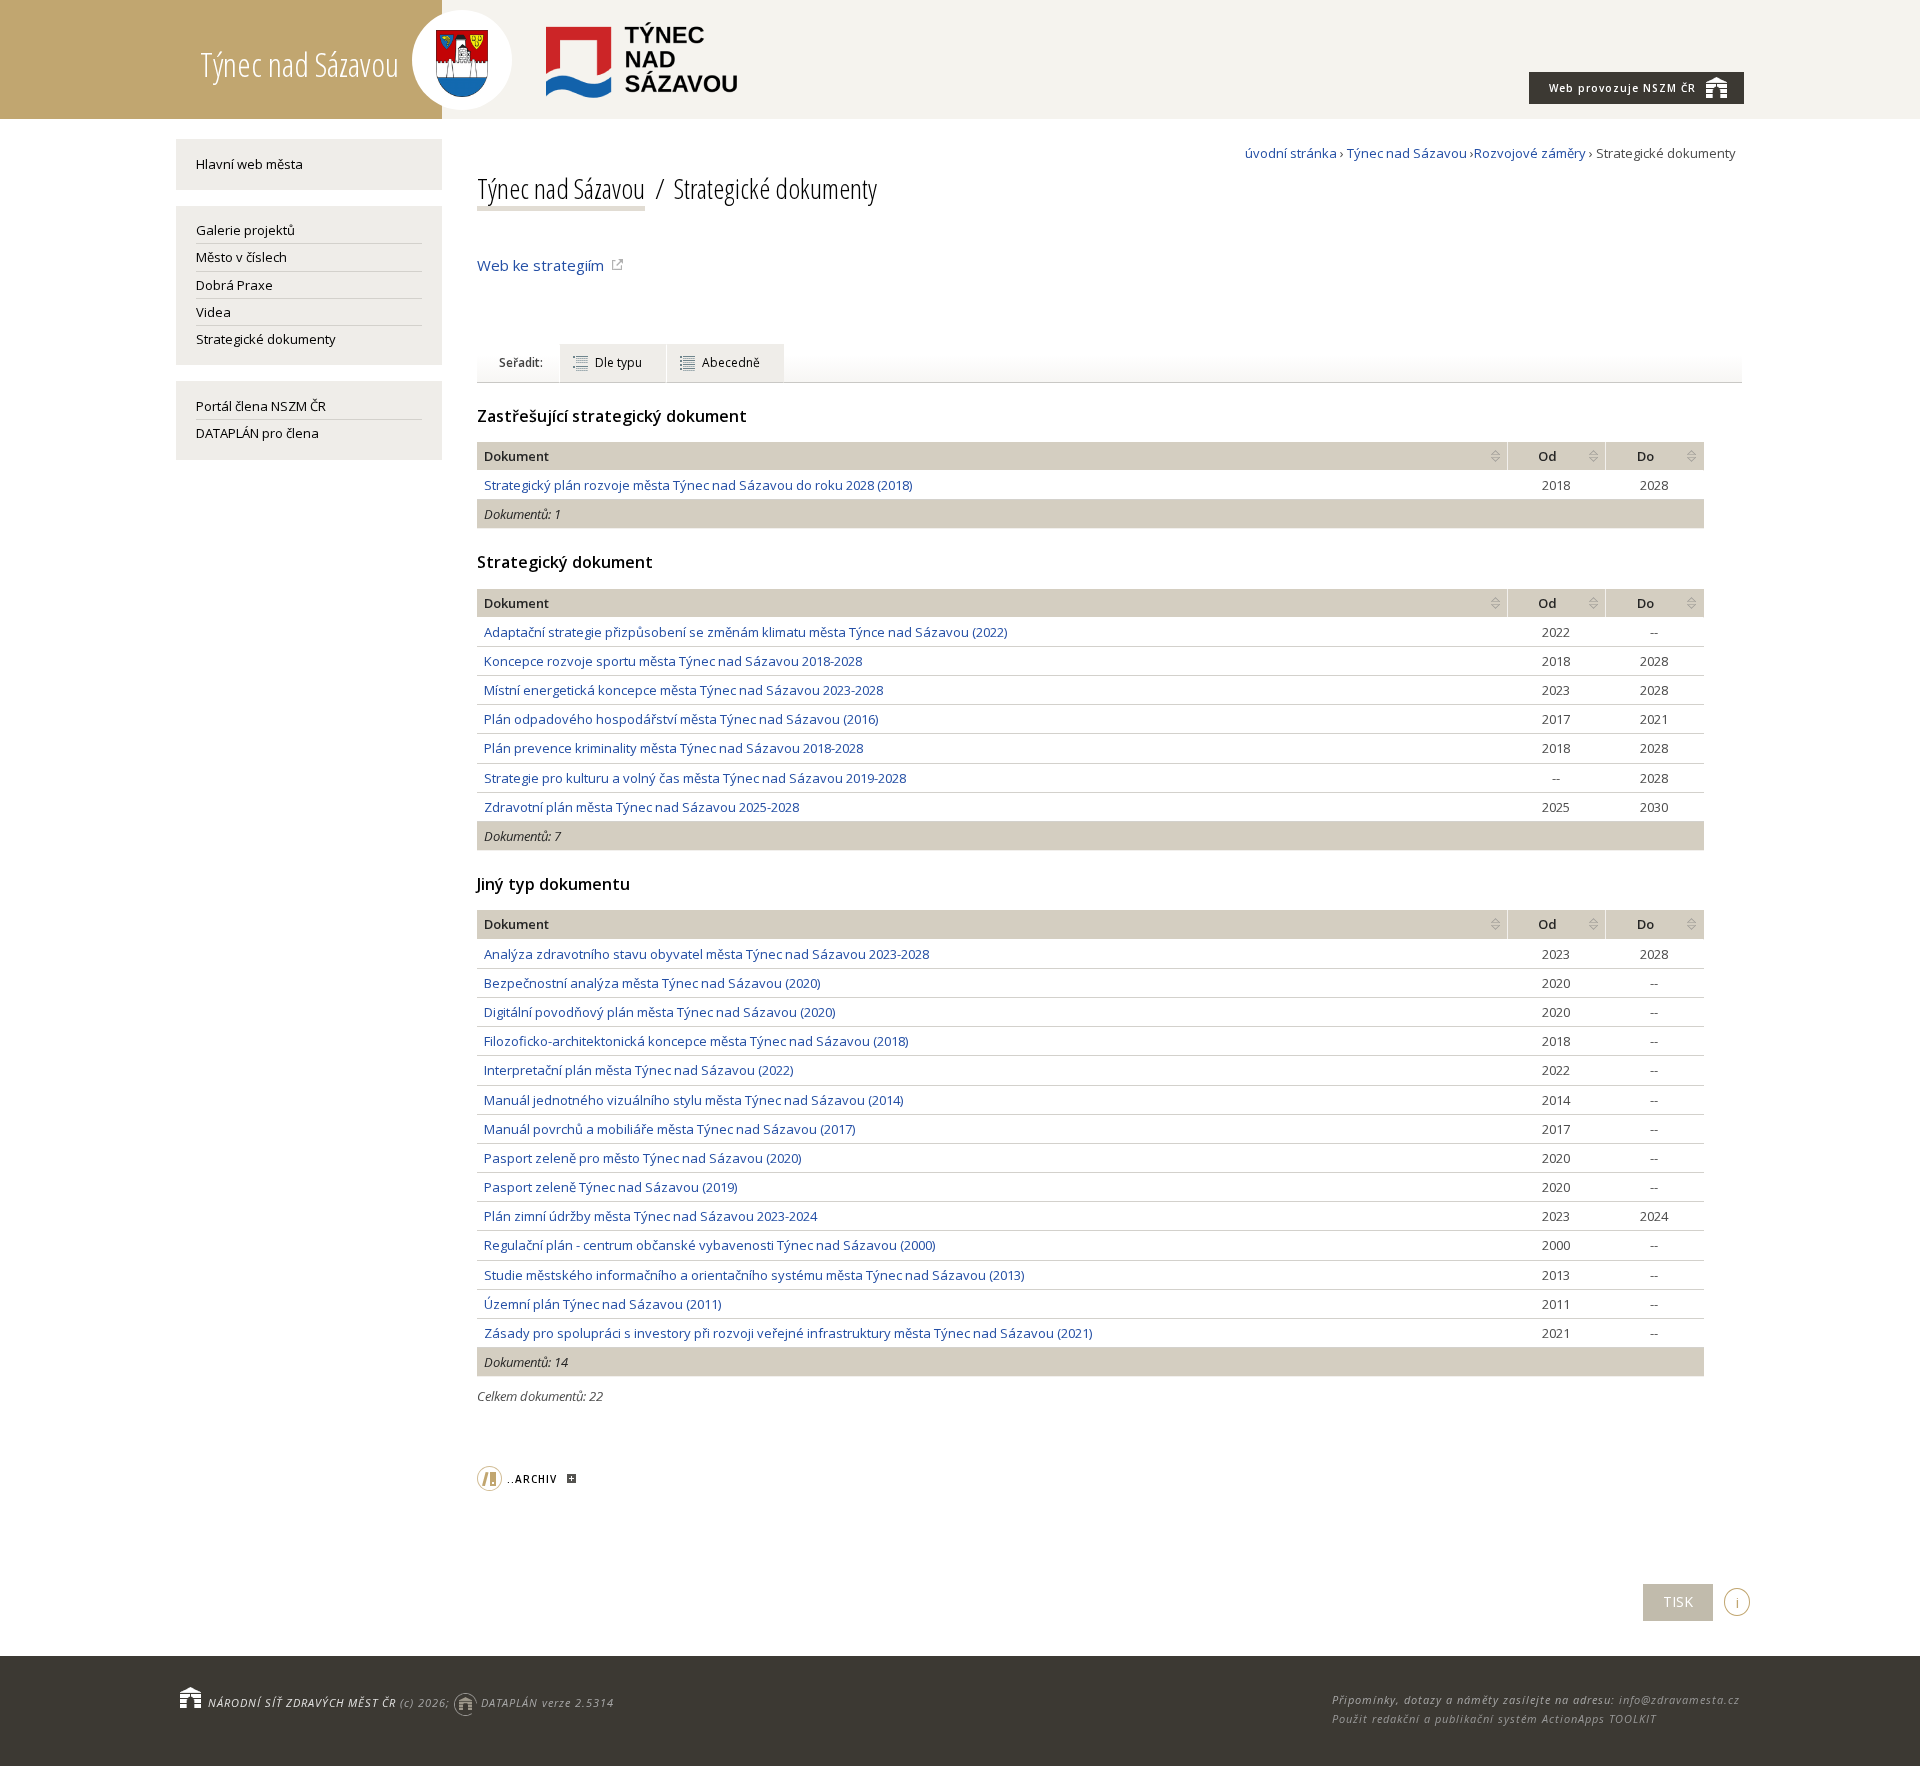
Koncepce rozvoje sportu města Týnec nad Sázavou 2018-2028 (673, 661)
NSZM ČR (1622, 88)
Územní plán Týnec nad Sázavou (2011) (602, 1304)
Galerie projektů (245, 230)
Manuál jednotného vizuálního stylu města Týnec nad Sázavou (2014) (693, 1100)
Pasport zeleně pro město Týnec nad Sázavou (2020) (642, 1158)
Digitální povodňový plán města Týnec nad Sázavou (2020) (659, 1012)
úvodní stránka (1291, 153)
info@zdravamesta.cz (1679, 1699)
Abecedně (731, 362)
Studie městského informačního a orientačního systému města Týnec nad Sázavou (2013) (754, 1275)
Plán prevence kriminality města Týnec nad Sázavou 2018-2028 (673, 748)
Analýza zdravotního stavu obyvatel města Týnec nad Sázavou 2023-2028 (706, 954)
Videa (213, 312)
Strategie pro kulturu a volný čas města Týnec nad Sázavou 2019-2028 (695, 778)
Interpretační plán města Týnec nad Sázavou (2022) (638, 1070)
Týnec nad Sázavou (1407, 153)
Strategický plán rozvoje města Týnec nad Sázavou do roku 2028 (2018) (698, 485)
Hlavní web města (249, 164)
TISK (1678, 1601)
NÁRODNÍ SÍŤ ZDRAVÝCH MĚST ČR (302, 1702)
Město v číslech (241, 257)
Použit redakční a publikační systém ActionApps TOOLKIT (1494, 1718)
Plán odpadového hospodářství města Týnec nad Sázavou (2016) (681, 719)
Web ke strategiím (540, 265)
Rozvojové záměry (1530, 153)
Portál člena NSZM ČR (261, 406)
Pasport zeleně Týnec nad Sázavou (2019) (610, 1187)
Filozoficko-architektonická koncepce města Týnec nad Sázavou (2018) (696, 1041)
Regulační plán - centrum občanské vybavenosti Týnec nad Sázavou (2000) (709, 1245)
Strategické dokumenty (266, 339)
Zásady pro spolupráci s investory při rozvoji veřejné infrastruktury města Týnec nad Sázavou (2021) (788, 1333)
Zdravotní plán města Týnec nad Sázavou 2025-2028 (641, 807)
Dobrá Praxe (234, 285)
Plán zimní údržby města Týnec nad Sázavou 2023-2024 (650, 1216)
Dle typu (618, 362)
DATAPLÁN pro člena (257, 433)
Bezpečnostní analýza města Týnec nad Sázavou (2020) (652, 983)
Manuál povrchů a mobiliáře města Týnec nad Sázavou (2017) (669, 1129)
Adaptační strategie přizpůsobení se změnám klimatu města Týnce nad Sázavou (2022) (745, 632)
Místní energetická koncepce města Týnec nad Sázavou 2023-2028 (683, 690)
